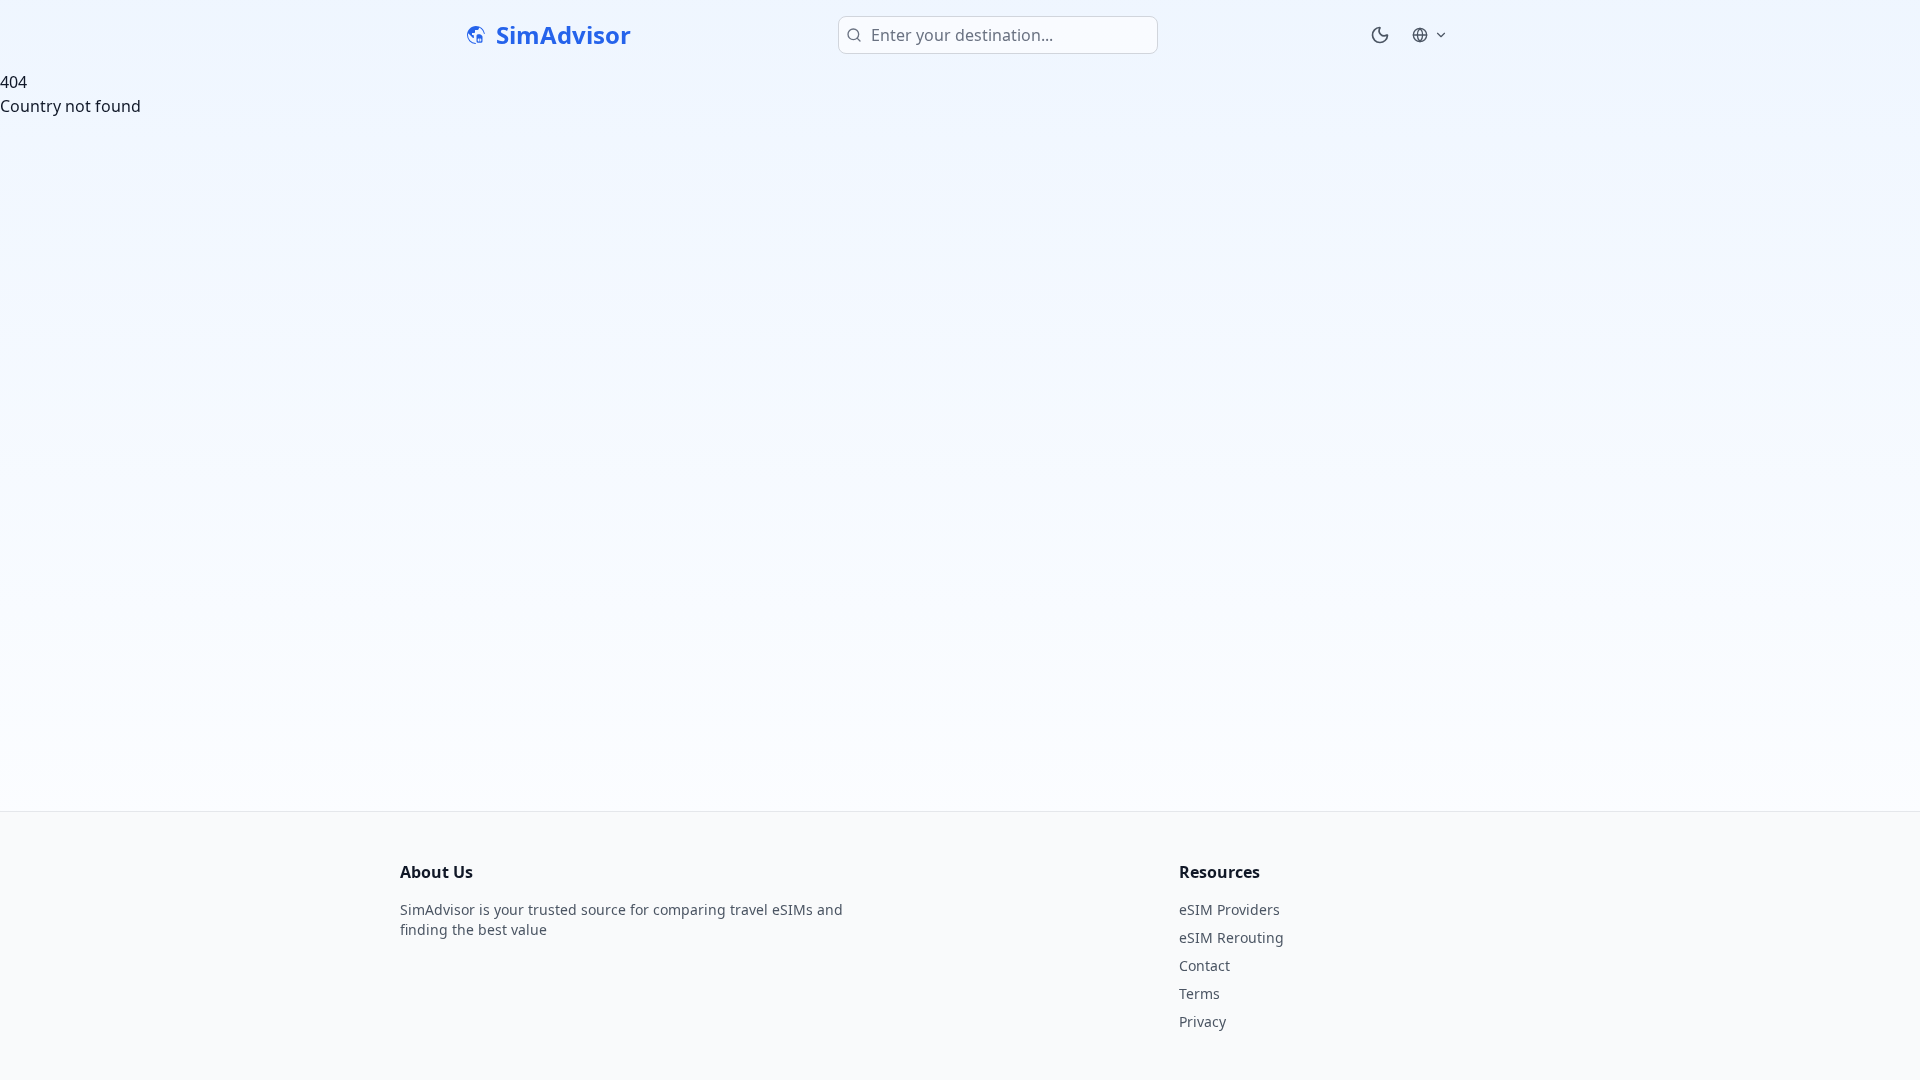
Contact (1204, 965)
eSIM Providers (1229, 909)
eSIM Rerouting (1231, 937)
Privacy (1202, 1021)
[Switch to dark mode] (1380, 35)
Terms (1199, 993)
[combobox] (998, 35)
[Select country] (1430, 35)
